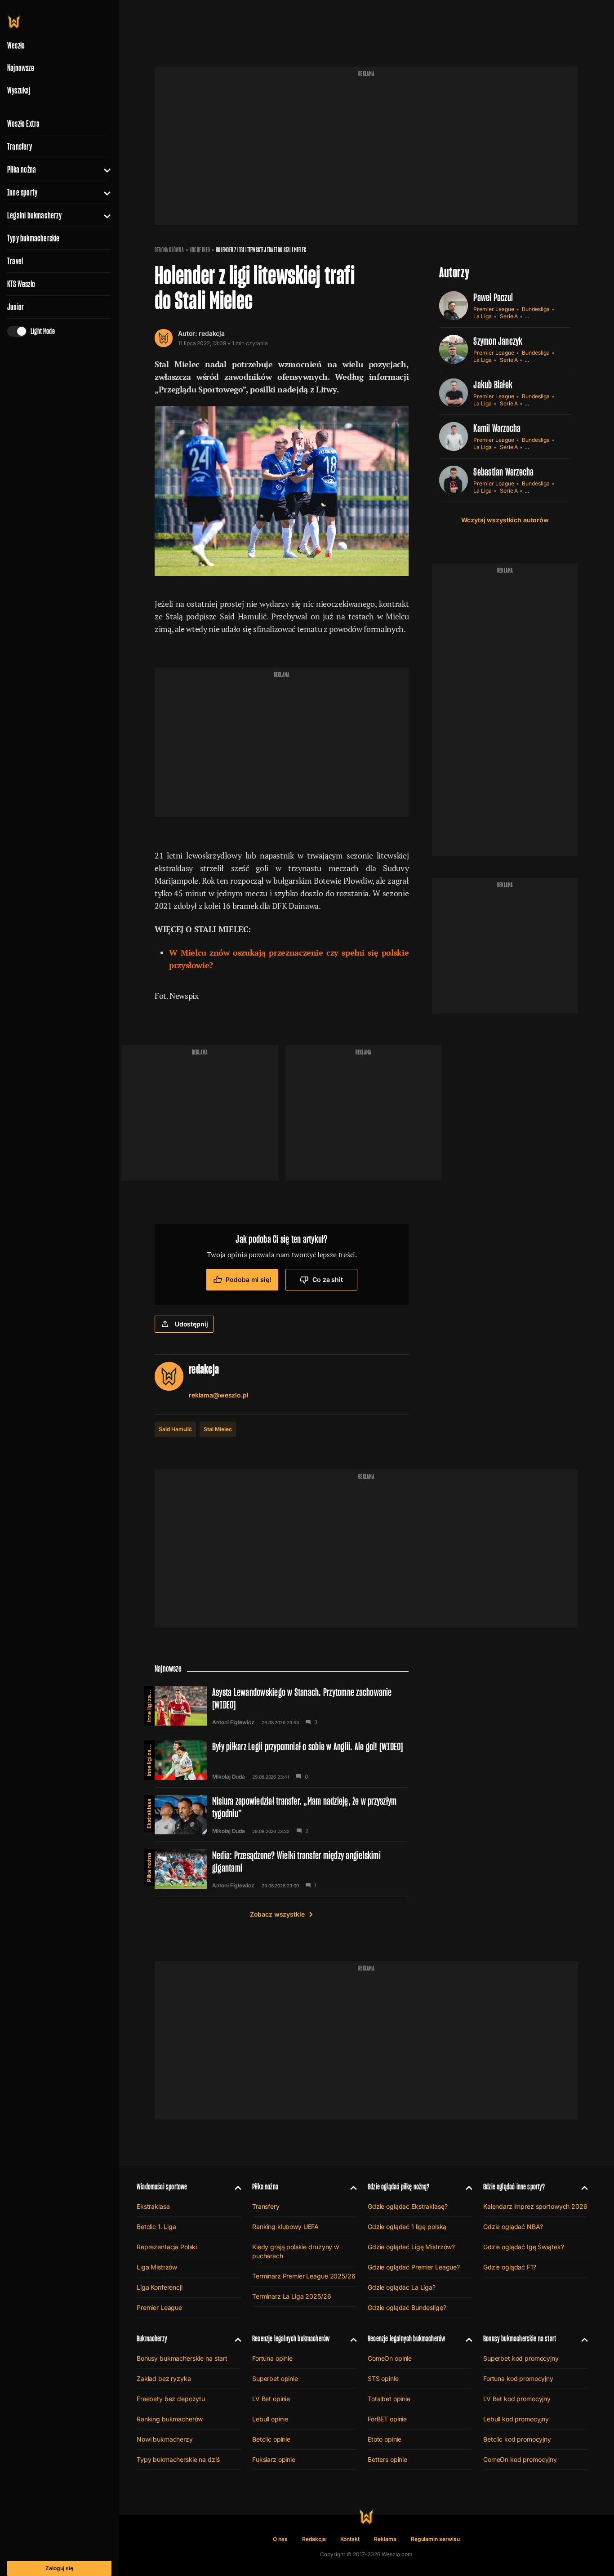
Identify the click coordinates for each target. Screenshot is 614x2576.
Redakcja (314, 2539)
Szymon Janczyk (498, 341)
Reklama (385, 2539)
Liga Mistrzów (157, 2267)
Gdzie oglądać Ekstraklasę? (407, 2206)
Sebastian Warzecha (503, 472)
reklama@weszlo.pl (219, 1395)
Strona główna (169, 250)
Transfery (20, 147)
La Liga (483, 316)
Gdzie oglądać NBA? (513, 2227)
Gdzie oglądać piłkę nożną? (399, 2187)
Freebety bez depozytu (171, 2399)
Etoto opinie (385, 2439)
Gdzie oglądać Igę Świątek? (523, 2247)
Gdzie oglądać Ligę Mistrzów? (411, 2247)
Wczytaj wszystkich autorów (505, 520)
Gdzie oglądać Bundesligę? (407, 2307)
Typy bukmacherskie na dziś (178, 2459)
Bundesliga (536, 309)
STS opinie (383, 2378)
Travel (15, 261)
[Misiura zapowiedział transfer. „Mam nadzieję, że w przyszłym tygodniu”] (282, 1815)
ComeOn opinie (390, 2358)
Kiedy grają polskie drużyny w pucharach (296, 2251)
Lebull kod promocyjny (516, 2419)
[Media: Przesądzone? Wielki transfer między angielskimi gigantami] (282, 1869)
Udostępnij (191, 1324)
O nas (280, 2539)
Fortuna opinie (272, 2358)
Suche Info (200, 250)
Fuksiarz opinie (274, 2459)
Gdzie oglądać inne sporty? (514, 2187)
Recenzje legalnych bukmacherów (291, 2338)
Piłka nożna (22, 169)
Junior (16, 307)
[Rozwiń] (104, 169)
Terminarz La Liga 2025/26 (292, 2296)
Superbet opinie (275, 2378)
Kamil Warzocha (497, 428)
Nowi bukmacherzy (165, 2439)
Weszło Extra (23, 124)
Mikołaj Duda (229, 1777)
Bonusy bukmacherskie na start (182, 2358)
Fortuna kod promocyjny (518, 2378)
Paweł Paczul (493, 297)
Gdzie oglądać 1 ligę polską (407, 2227)
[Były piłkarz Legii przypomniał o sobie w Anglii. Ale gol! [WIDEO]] (282, 1760)
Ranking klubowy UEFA (285, 2227)
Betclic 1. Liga (156, 2227)
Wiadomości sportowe (162, 2187)
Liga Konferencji (160, 2287)
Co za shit (328, 1279)
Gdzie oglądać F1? (510, 2267)
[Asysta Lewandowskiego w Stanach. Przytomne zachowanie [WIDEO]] (282, 1706)
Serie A (509, 316)
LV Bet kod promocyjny (517, 2399)
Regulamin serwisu (435, 2539)
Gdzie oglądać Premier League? (414, 2267)
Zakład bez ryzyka (164, 2378)
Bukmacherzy (152, 2338)
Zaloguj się (59, 2568)
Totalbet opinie (389, 2399)
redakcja (212, 333)
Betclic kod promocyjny (517, 2439)
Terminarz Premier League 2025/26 (304, 2276)
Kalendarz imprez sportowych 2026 (535, 2206)
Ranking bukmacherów (170, 2419)
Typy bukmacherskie (33, 238)
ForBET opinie (387, 2419)
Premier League (494, 309)
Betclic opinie (271, 2439)
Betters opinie (387, 2459)
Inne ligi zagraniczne (149, 1704)
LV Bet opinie (271, 2399)
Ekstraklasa (149, 1813)
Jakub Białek (493, 385)
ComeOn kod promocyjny (520, 2459)
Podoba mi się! (248, 1279)
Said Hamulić (175, 1429)
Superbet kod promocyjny (521, 2358)
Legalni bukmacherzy (34, 215)
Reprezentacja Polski (167, 2247)
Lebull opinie (270, 2419)
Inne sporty (22, 192)
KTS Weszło (21, 284)
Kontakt (350, 2539)
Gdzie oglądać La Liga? (402, 2287)
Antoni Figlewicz (233, 1722)
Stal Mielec (218, 1429)
